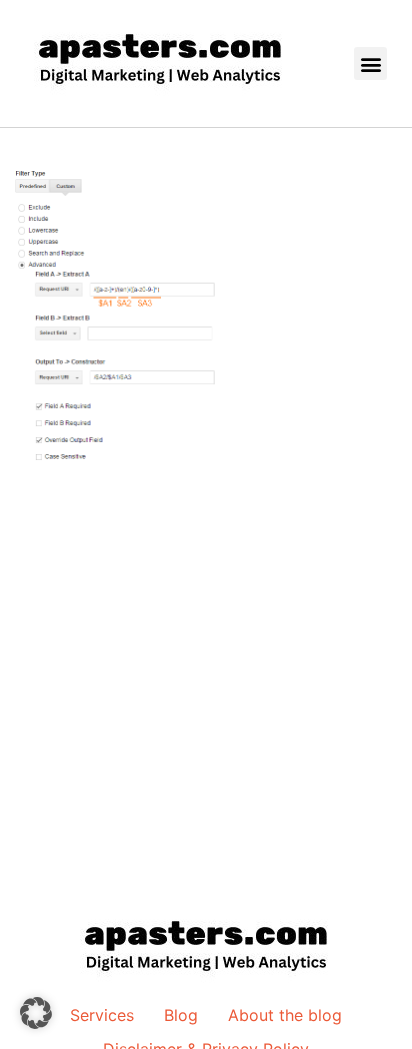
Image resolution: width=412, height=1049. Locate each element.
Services (102, 1015)
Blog (181, 1015)
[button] (370, 63)
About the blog (285, 1015)
